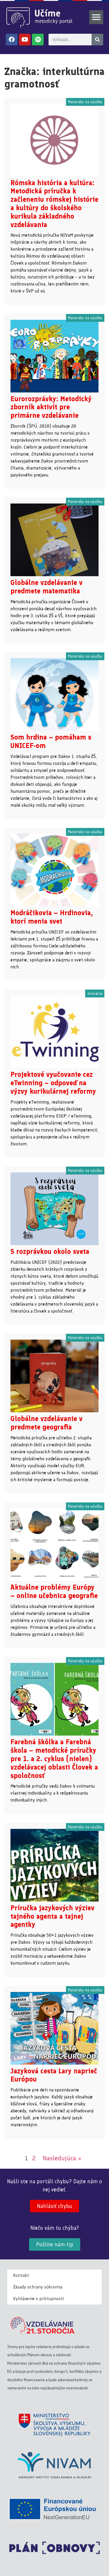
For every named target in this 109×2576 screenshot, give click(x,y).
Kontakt (21, 2275)
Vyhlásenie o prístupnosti (39, 2299)
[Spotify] (38, 40)
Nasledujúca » (62, 2158)
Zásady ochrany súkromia (38, 2287)
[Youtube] (25, 40)
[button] (96, 17)
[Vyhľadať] (97, 40)
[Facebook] (12, 40)
